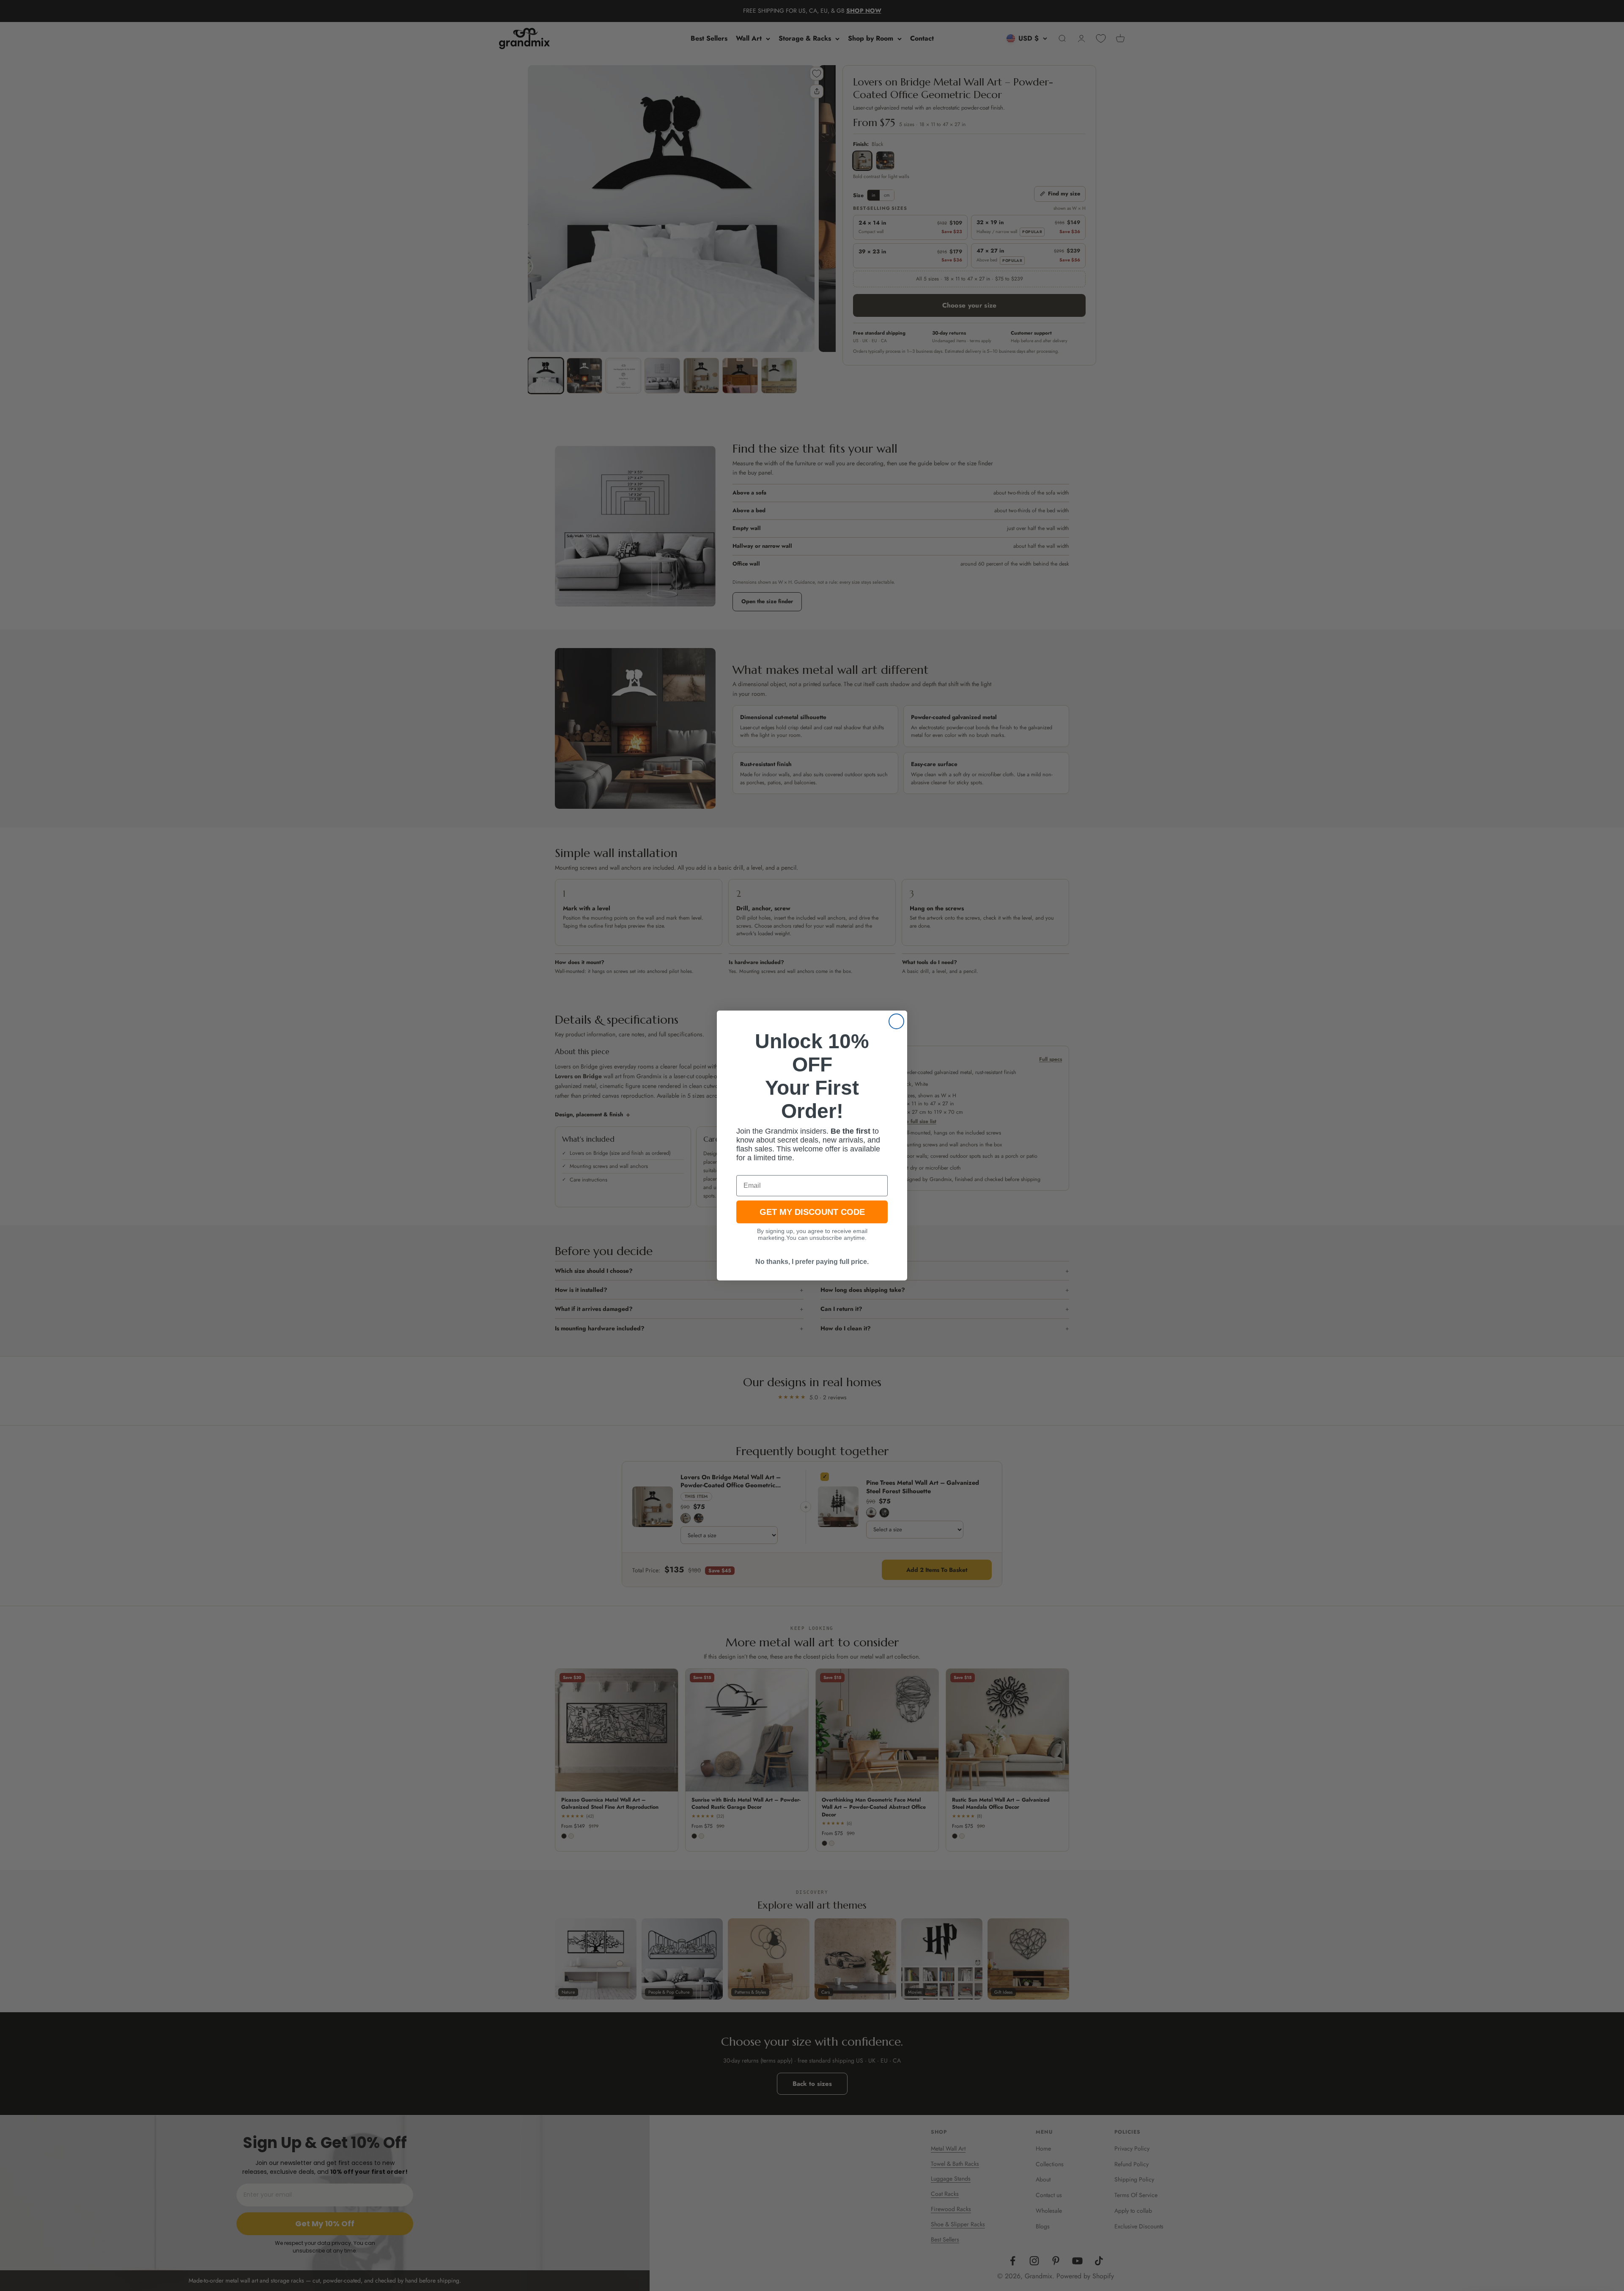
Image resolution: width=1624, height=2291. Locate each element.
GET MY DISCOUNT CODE (812, 1212)
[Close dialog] (896, 1021)
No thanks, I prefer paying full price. (812, 1262)
